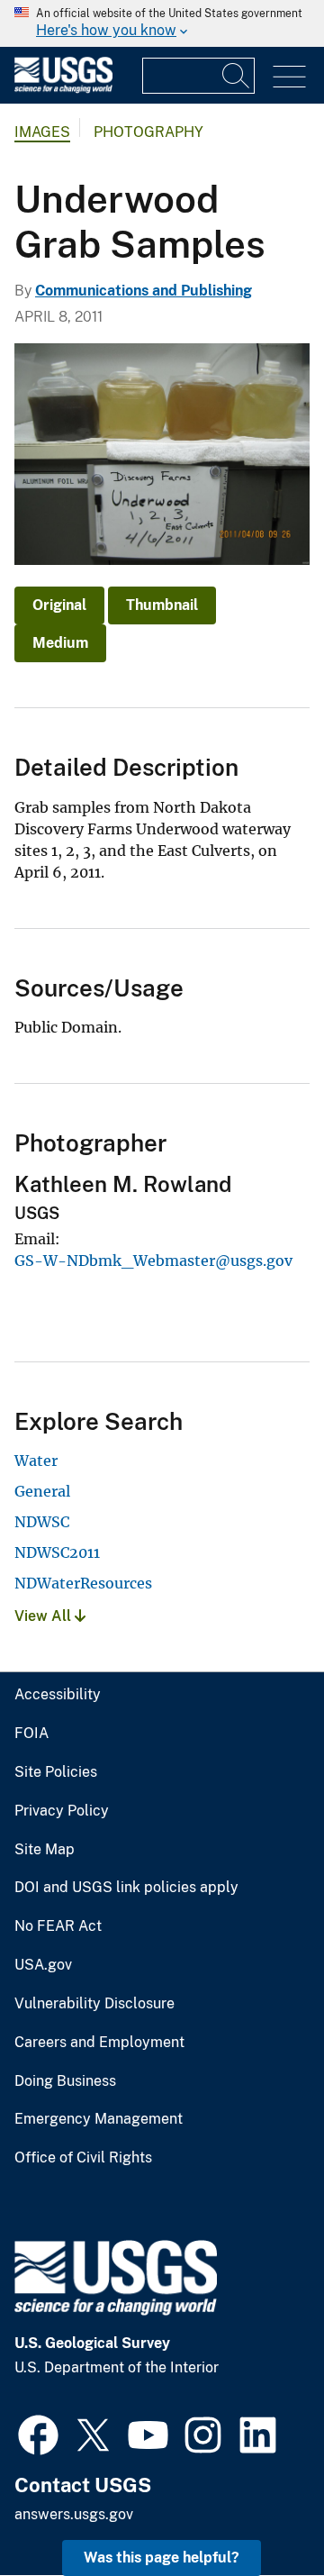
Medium (60, 643)
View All (45, 1616)
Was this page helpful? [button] (162, 2558)
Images (42, 132)
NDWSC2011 (57, 1552)
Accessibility (58, 1695)
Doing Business (65, 2081)
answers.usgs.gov (74, 2514)
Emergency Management (99, 2119)
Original (59, 605)
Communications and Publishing (144, 291)
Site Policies (56, 1772)
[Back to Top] (259, 2511)
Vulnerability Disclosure (94, 2004)
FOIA (31, 1734)
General (42, 1491)
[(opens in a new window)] (38, 2433)
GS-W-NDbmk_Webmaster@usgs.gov (153, 1261)
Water (36, 1461)
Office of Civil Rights (83, 2158)
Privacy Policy (62, 1811)
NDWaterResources (83, 1583)
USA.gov (43, 1965)
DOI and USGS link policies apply (126, 1888)
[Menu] (289, 77)
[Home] (63, 89)
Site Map (45, 1850)
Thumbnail (162, 605)
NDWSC (42, 1522)
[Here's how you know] (162, 23)
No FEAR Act (58, 1926)
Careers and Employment (99, 2043)
